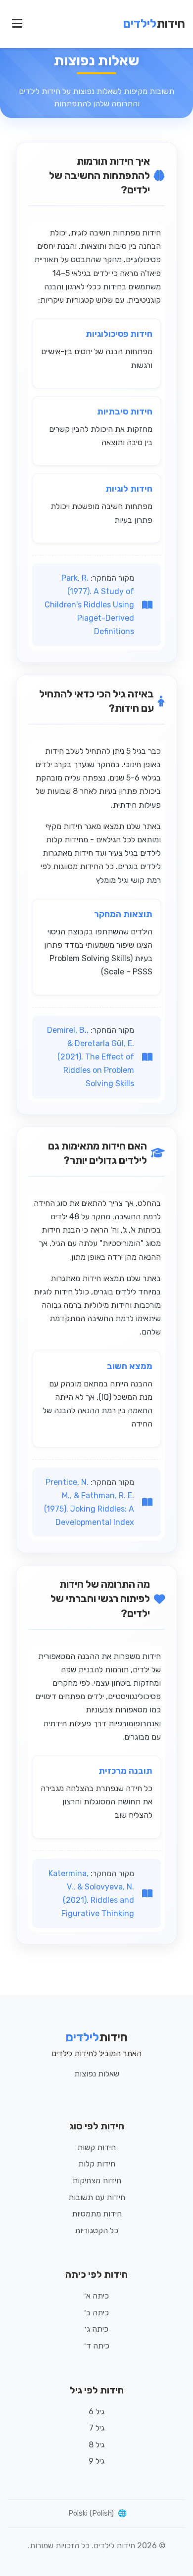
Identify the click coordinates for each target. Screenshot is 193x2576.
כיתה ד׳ (97, 2346)
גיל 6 (96, 2412)
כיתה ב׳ (96, 2313)
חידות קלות (97, 2164)
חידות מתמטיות (97, 2214)
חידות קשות (96, 2147)
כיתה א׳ (96, 2296)
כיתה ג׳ (96, 2329)
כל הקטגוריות (96, 2231)
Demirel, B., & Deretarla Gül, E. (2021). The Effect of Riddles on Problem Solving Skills (91, 1057)
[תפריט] (17, 24)
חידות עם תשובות (97, 2197)
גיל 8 (96, 2445)
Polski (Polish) (91, 2513)
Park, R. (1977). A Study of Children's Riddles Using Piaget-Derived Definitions (89, 605)
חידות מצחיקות (97, 2181)
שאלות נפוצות (97, 2074)
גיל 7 (97, 2428)
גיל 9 (96, 2461)
